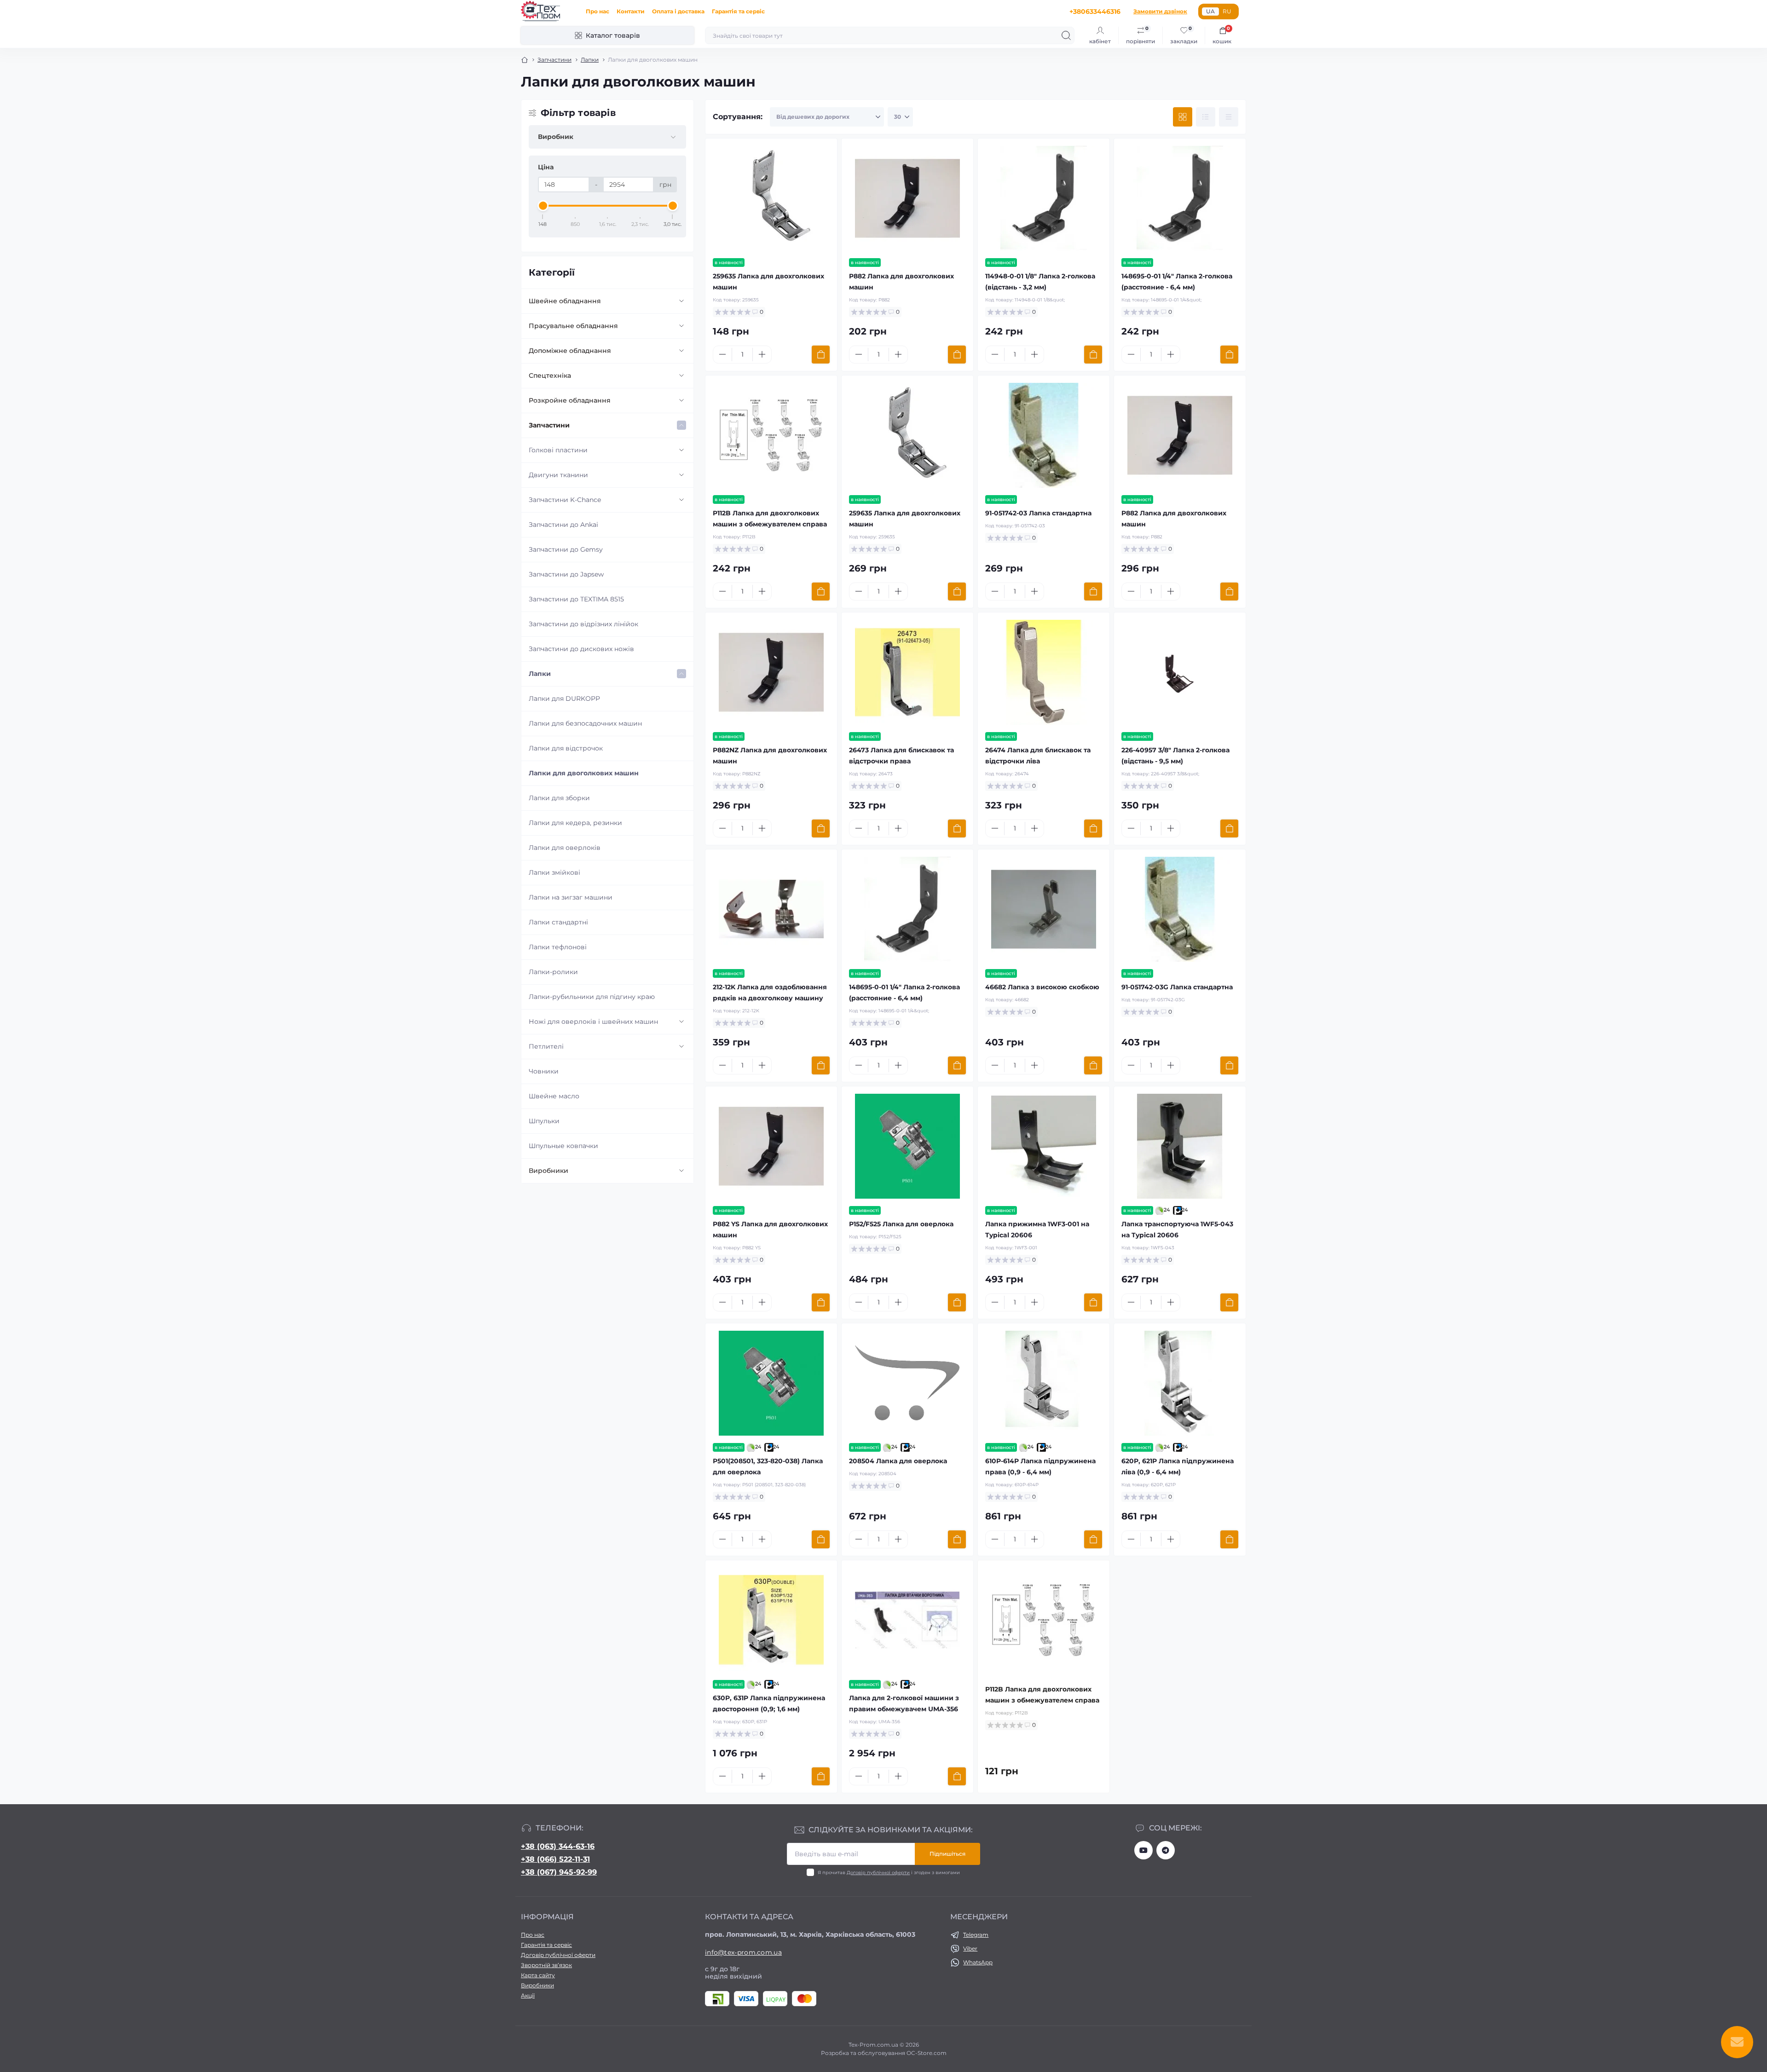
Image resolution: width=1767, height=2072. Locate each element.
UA (1210, 11)
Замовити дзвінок (1160, 11)
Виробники (549, 1171)
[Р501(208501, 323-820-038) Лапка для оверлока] (771, 1383)
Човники (544, 1071)
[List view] (1206, 117)
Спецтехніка (550, 375)
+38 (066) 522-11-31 (555, 1859)
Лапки (590, 60)
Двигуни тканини (558, 475)
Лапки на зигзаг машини (571, 897)
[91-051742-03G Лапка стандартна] (1180, 909)
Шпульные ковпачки (563, 1146)
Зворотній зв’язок (546, 1965)
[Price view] (1229, 117)
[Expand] (681, 301)
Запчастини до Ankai (563, 525)
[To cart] (821, 355)
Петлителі (546, 1046)
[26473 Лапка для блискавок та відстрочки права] (907, 672)
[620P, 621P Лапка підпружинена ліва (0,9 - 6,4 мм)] (1180, 1383)
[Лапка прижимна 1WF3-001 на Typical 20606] (1044, 1146)
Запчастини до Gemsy (566, 549)
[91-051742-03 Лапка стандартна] (1044, 435)
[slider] (543, 206)
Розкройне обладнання (570, 400)
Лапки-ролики (553, 972)
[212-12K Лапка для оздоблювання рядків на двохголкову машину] (771, 909)
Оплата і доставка (678, 11)
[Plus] (762, 354)
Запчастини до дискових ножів (581, 649)
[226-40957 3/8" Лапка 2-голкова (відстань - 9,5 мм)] (1180, 672)
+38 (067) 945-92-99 (559, 1872)
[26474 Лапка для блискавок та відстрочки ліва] (1044, 672)
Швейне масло (554, 1096)
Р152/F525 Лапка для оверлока (901, 1224)
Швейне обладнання (565, 301)
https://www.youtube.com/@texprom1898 (1143, 1850)
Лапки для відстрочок (566, 748)
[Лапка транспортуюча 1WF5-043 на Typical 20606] (1180, 1146)
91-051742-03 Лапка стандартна (1038, 513)
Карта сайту (538, 1975)
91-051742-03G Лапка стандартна (1177, 987)
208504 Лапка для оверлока (898, 1461)
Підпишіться (947, 1854)
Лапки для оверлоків (565, 848)
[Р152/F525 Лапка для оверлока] (907, 1146)
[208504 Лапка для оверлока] (907, 1383)
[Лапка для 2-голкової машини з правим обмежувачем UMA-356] (907, 1620)
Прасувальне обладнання (573, 326)
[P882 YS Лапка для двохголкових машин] (771, 1146)
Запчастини (554, 60)
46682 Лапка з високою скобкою (1042, 987)
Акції (528, 1995)
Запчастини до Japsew (566, 574)
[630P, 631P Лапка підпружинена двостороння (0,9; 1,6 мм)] (771, 1620)
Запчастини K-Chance (565, 500)
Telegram (976, 1935)
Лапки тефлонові (558, 947)
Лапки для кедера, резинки (575, 823)
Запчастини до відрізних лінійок (583, 624)
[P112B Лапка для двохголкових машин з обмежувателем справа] (771, 435)
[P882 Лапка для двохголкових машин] (907, 198)
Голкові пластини (558, 450)
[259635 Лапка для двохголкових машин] (771, 198)
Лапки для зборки (559, 798)
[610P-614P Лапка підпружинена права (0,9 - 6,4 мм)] (1044, 1383)
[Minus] (722, 354)
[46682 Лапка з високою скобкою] (1044, 909)
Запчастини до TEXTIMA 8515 (576, 599)
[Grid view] (1183, 117)
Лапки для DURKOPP (564, 698)
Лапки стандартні (558, 922)
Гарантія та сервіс (738, 11)
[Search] (1066, 35)
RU (1227, 11)
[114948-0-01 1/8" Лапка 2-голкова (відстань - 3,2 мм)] (1044, 198)
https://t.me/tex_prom (1166, 1850)
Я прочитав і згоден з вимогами (889, 1873)
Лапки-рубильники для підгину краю (592, 997)
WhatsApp (978, 1962)
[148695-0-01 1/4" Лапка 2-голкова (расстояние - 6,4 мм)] (1180, 198)
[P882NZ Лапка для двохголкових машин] (771, 672)
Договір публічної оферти (878, 1873)
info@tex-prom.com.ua (743, 1952)
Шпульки (544, 1121)
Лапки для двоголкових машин (584, 773)
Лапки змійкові (554, 872)
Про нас (598, 11)
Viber (970, 1948)
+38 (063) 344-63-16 (558, 1846)
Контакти (631, 11)
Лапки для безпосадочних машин (585, 723)
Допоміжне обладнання (570, 351)
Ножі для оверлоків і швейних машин (593, 1022)
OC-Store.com (927, 2053)
